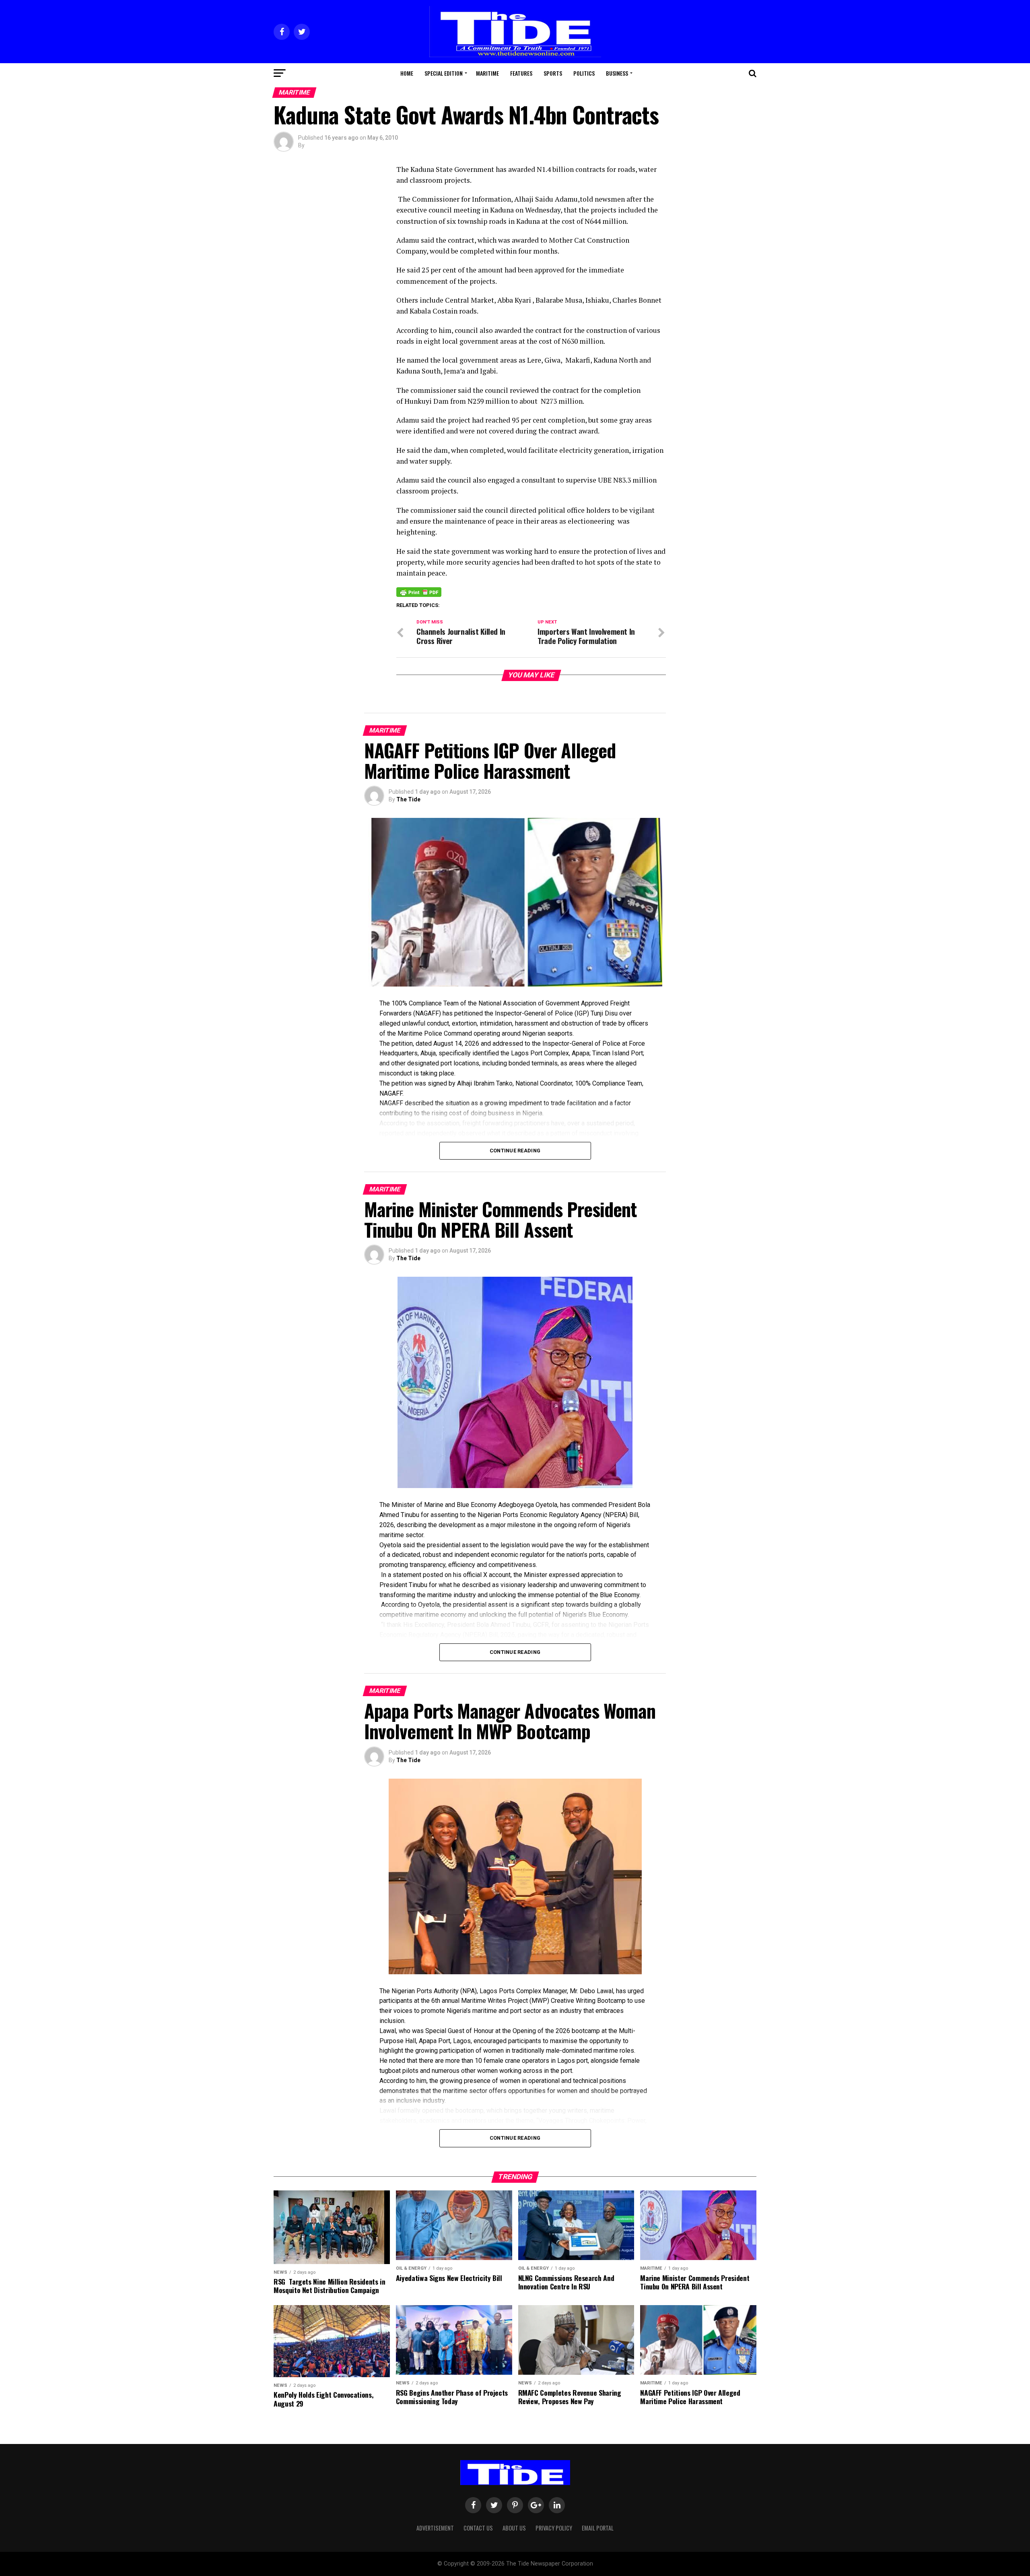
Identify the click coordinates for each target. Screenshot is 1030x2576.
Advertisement (435, 2528)
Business (617, 73)
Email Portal (598, 2528)
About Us (514, 2528)
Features (521, 73)
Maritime (487, 73)
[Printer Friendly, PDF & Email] (419, 591)
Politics (584, 73)
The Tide (408, 799)
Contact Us (478, 2528)
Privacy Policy (554, 2528)
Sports (553, 73)
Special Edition (444, 73)
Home (407, 73)
